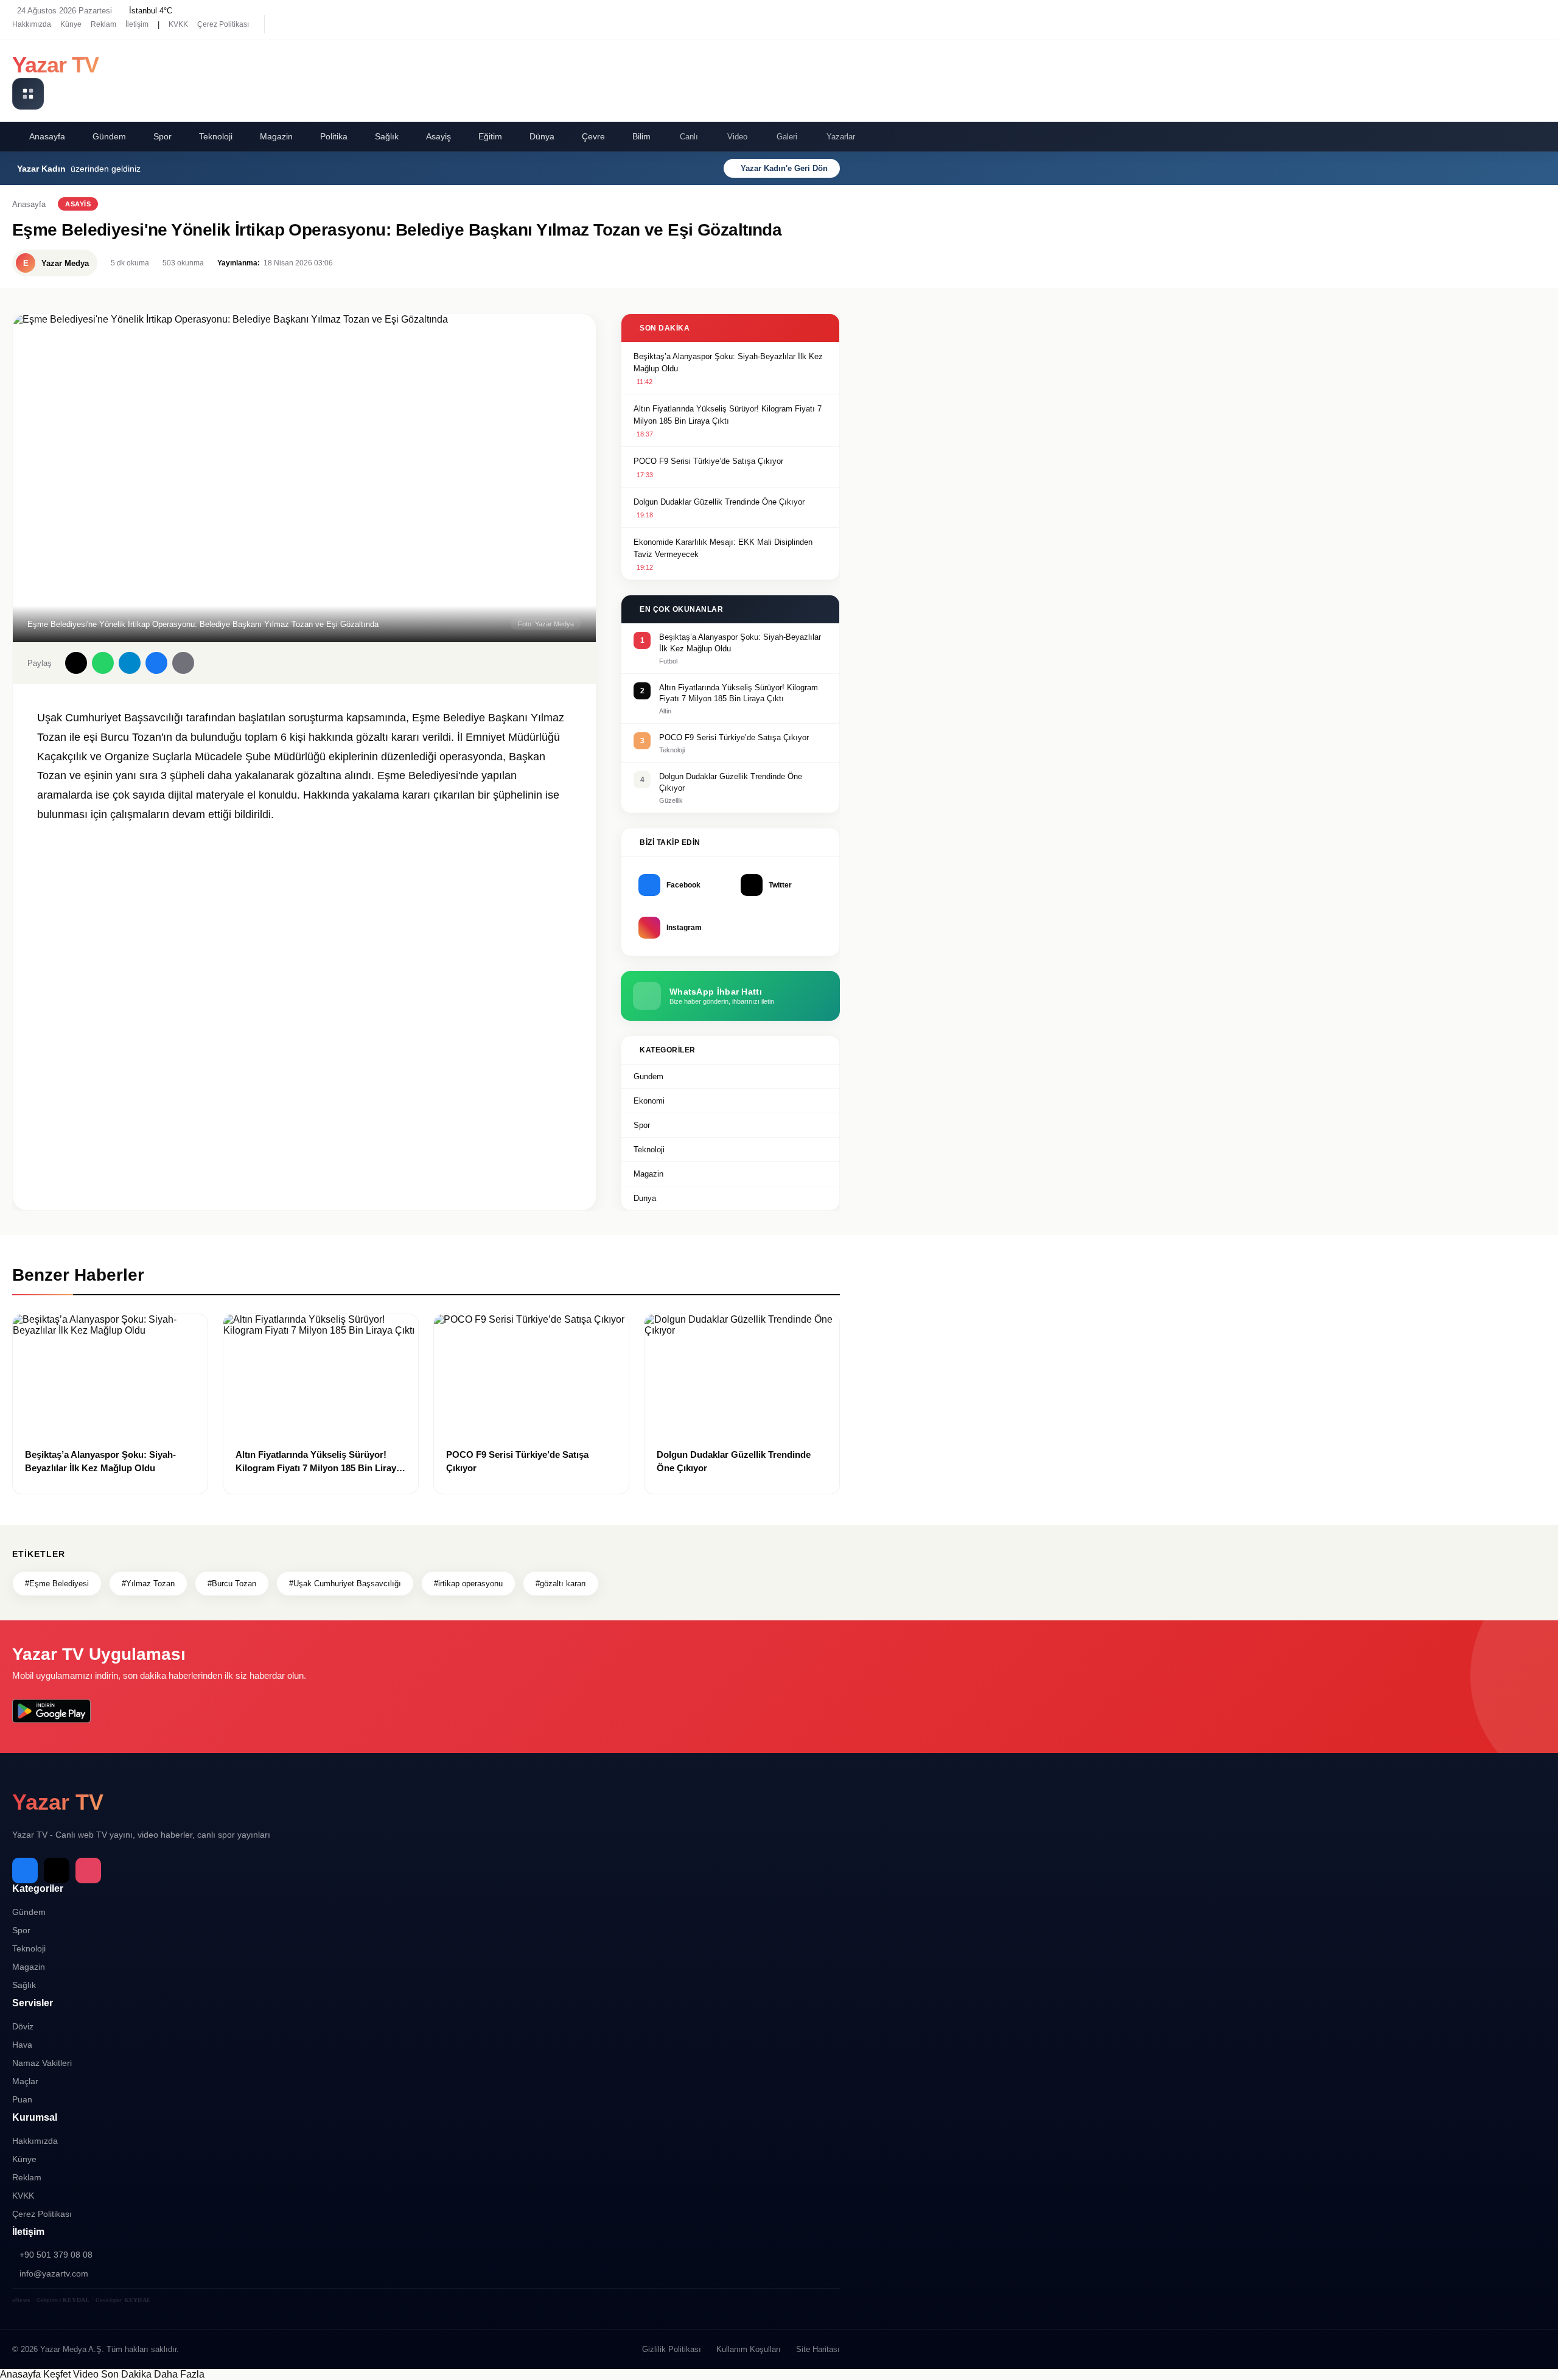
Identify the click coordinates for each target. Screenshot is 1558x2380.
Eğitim (490, 136)
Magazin (276, 136)
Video (737, 137)
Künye (71, 24)
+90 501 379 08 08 (56, 2255)
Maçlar (25, 2081)
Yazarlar (841, 137)
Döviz (23, 2026)
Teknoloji (216, 136)
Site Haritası (818, 2349)
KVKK (178, 24)
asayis (78, 204)
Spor (162, 136)
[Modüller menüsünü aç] (28, 94)
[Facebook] (283, 24)
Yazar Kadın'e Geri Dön (784, 168)
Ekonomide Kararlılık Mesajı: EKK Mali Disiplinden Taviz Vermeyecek (723, 548)
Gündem (109, 136)
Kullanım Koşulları (749, 2349)
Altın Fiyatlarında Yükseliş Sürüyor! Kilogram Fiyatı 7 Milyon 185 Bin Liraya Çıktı (728, 415)
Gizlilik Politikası (672, 2349)
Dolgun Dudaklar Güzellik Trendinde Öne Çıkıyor (719, 502)
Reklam (103, 24)
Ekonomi (649, 1101)
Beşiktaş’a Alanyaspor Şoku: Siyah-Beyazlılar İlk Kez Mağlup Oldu (728, 362)
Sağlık (387, 136)
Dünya (542, 136)
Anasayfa (47, 136)
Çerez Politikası (223, 24)
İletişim (137, 24)
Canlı (689, 137)
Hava (22, 2045)
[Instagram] (326, 24)
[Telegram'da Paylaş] (130, 663)
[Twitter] (304, 24)
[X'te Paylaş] (76, 663)
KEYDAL (76, 2300)
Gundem (648, 1076)
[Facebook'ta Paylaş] (156, 663)
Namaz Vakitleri (42, 2063)
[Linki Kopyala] (183, 663)
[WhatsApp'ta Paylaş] (103, 663)
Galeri (787, 137)
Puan (22, 2099)
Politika (334, 136)
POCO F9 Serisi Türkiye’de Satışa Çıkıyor (708, 461)
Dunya (645, 1198)
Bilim (641, 136)
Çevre (593, 136)
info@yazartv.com (54, 2273)
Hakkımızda (32, 24)
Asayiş (438, 136)
